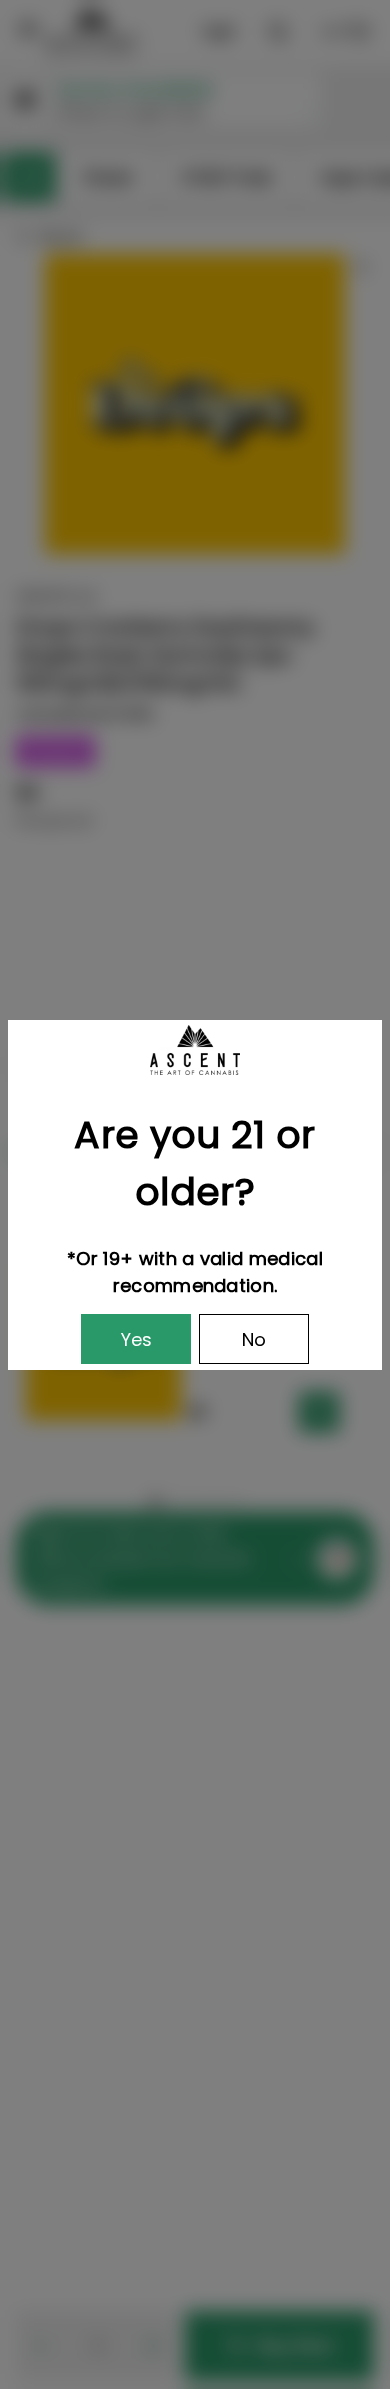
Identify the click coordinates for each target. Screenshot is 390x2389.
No (254, 1339)
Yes (136, 1339)
